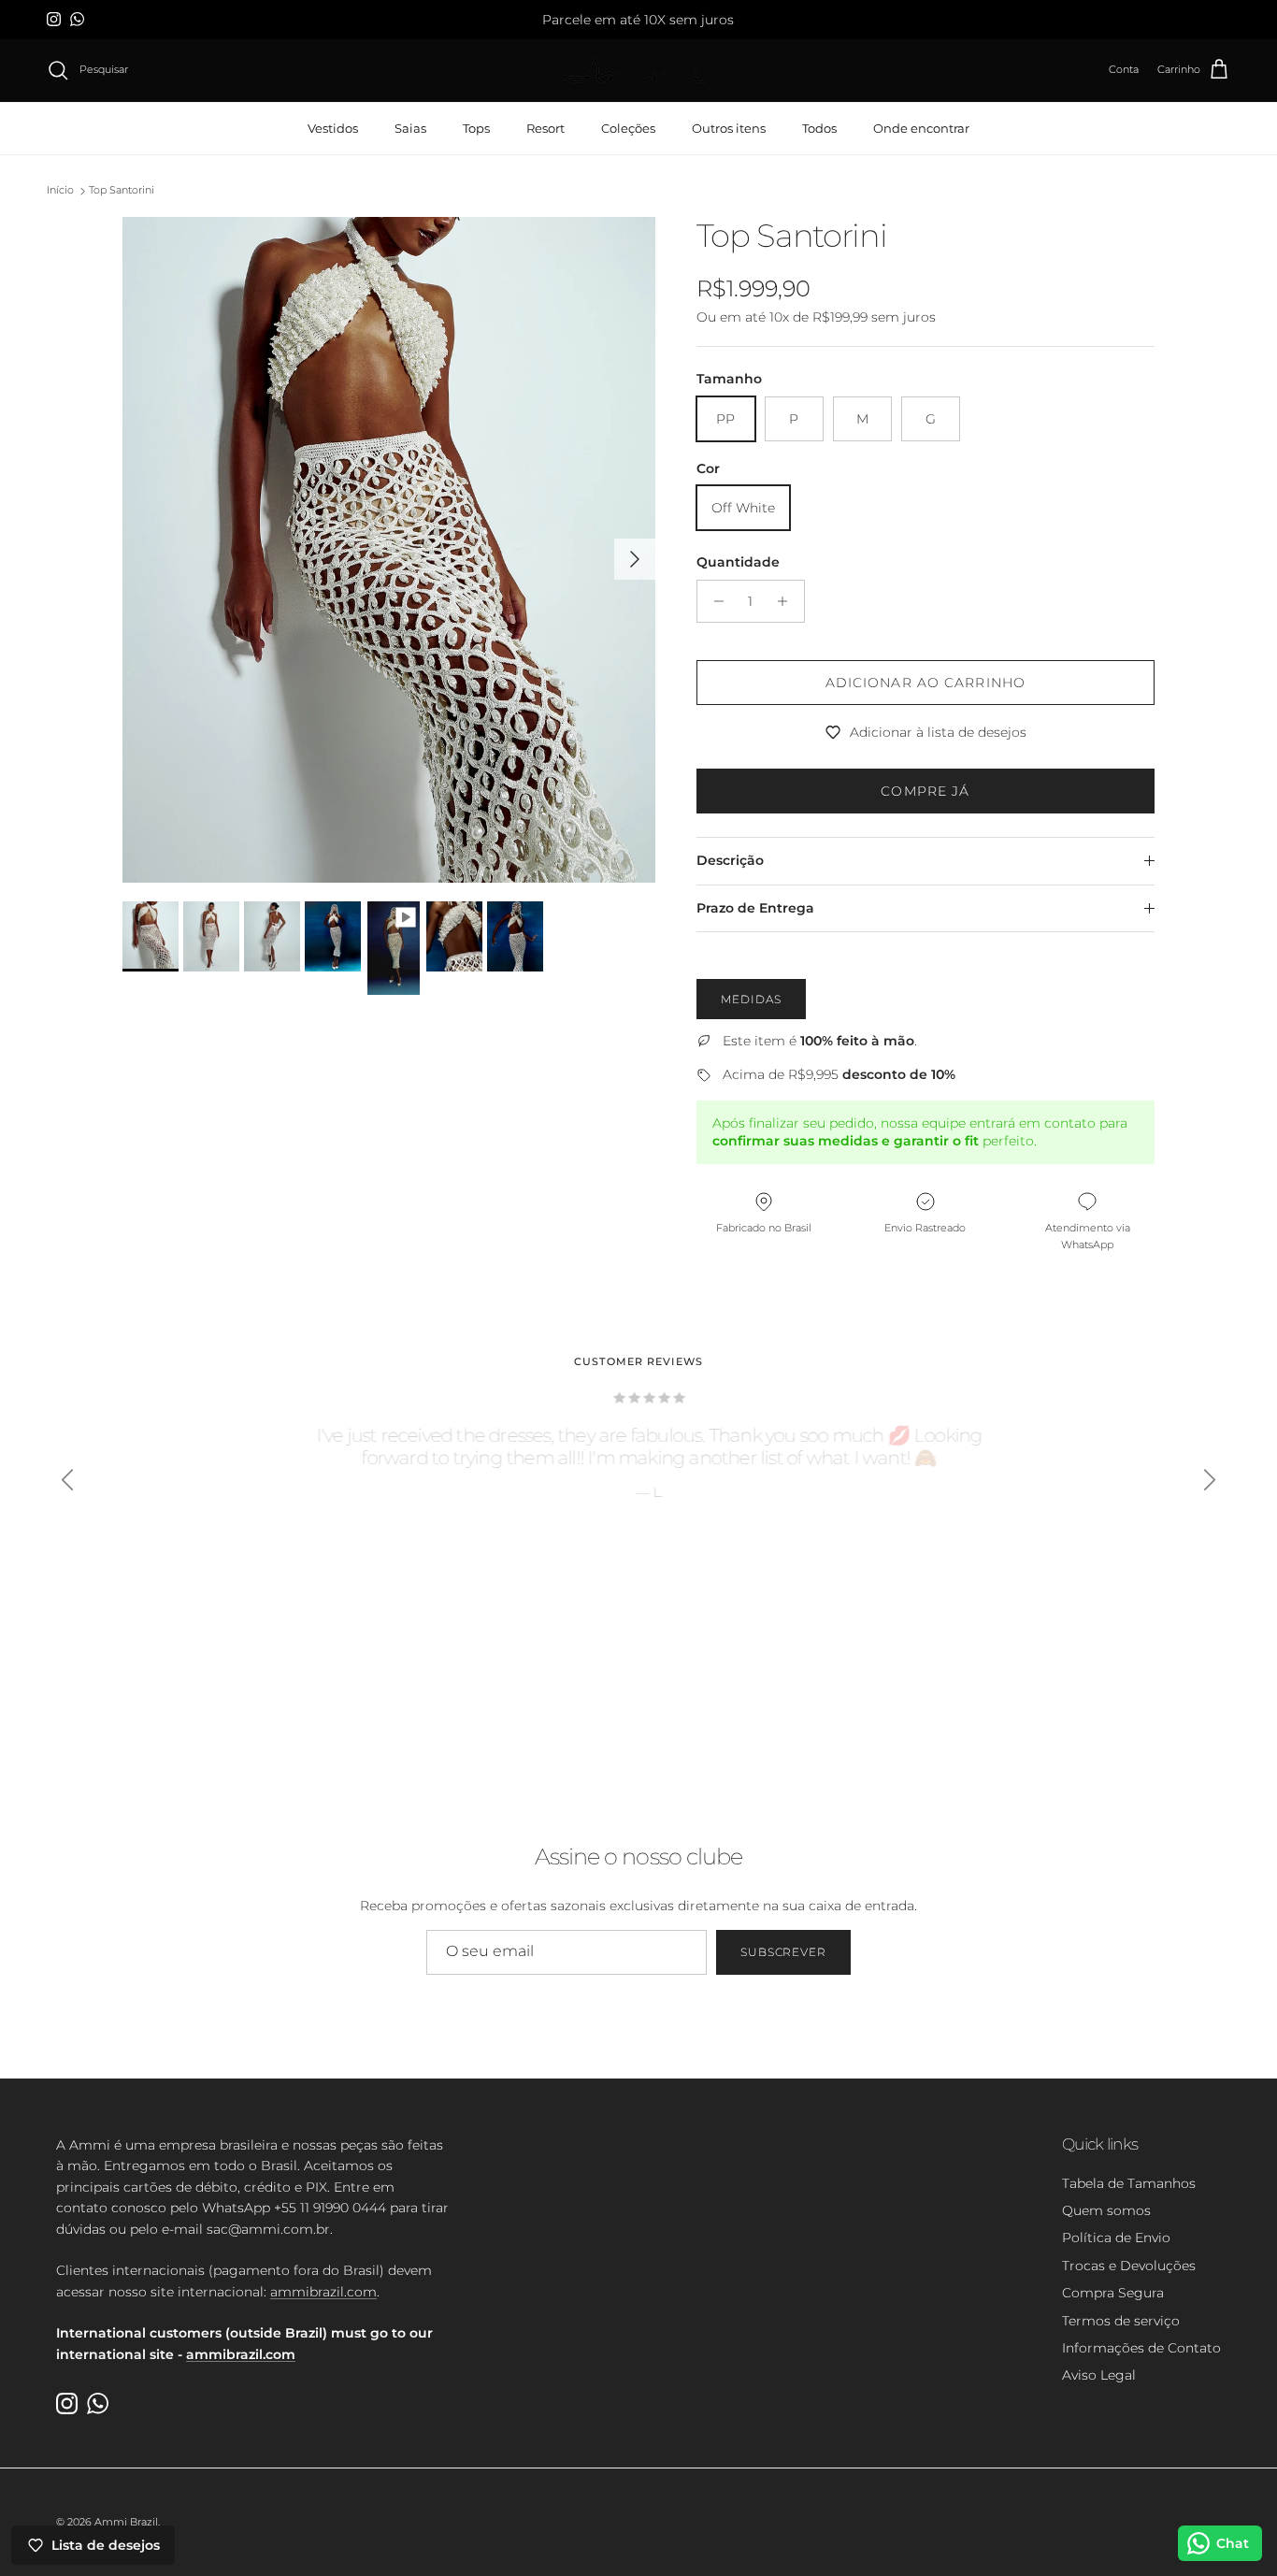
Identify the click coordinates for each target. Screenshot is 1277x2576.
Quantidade (738, 562)
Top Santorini (122, 191)
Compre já (925, 791)
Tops (476, 127)
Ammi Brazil (126, 2522)
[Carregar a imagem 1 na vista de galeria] (389, 550)
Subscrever (784, 1952)
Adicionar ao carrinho (926, 683)
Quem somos (1106, 2210)
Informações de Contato (1141, 2348)
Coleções (628, 127)
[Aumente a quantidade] (788, 601)
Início (60, 191)
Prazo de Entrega (755, 908)
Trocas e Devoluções (1129, 2266)
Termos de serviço (1121, 2321)
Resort (545, 127)
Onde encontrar (921, 127)
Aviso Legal (1099, 2375)
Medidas (751, 999)
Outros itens (729, 127)
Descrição (730, 860)
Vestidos (333, 127)
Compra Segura (1113, 2293)
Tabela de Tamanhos (1129, 2183)
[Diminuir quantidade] (714, 601)
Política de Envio (1116, 2238)
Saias (410, 127)
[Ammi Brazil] (638, 71)
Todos (819, 127)
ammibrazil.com (323, 2292)
